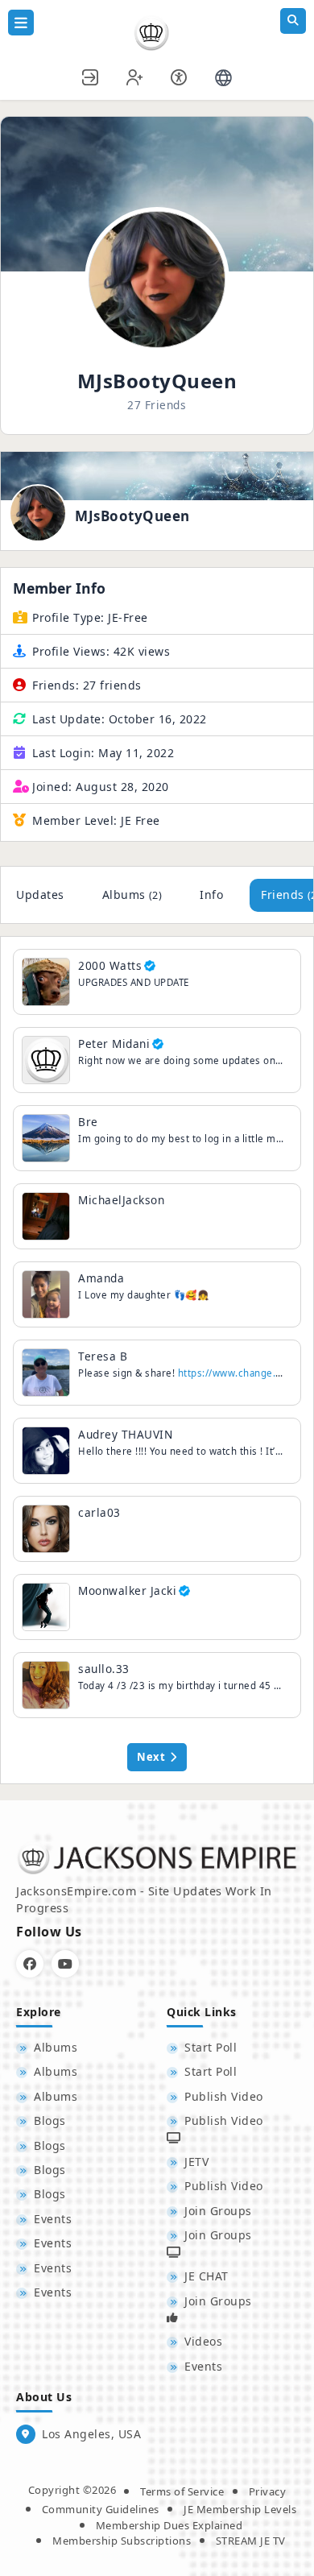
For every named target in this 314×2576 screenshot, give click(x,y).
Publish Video (224, 2096)
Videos (203, 2341)
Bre (88, 1122)
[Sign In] (91, 75)
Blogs (50, 2120)
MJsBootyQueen (132, 516)
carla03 (99, 1512)
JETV (196, 2162)
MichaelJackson (121, 1200)
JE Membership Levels (240, 2509)
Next (151, 1757)
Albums (132, 895)
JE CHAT (207, 2276)
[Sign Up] (135, 75)
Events (53, 2219)
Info (211, 895)
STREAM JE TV (251, 2541)
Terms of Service (182, 2491)
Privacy (268, 2491)
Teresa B (103, 1356)
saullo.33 (104, 1669)
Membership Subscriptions (122, 2541)
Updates (40, 895)
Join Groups (218, 2211)
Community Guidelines (101, 2509)
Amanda (101, 1278)
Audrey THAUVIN (125, 1434)
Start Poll (211, 2047)
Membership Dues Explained (169, 2525)
